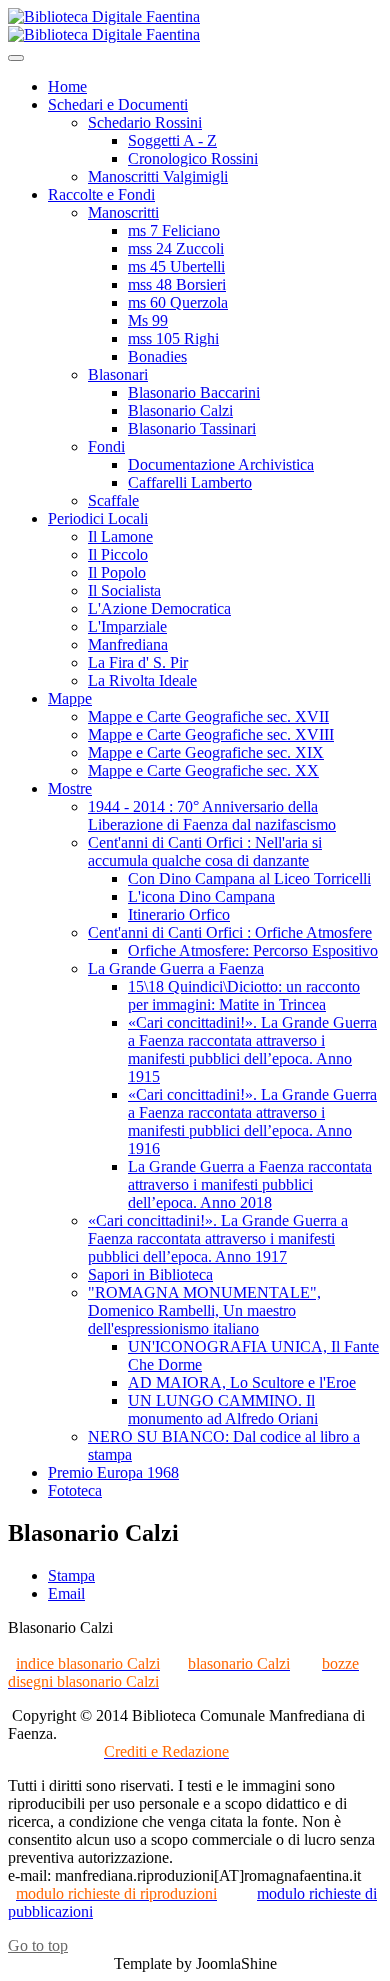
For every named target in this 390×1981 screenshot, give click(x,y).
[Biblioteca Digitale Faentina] (104, 25)
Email (66, 1593)
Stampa (71, 1575)
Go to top (38, 1945)
